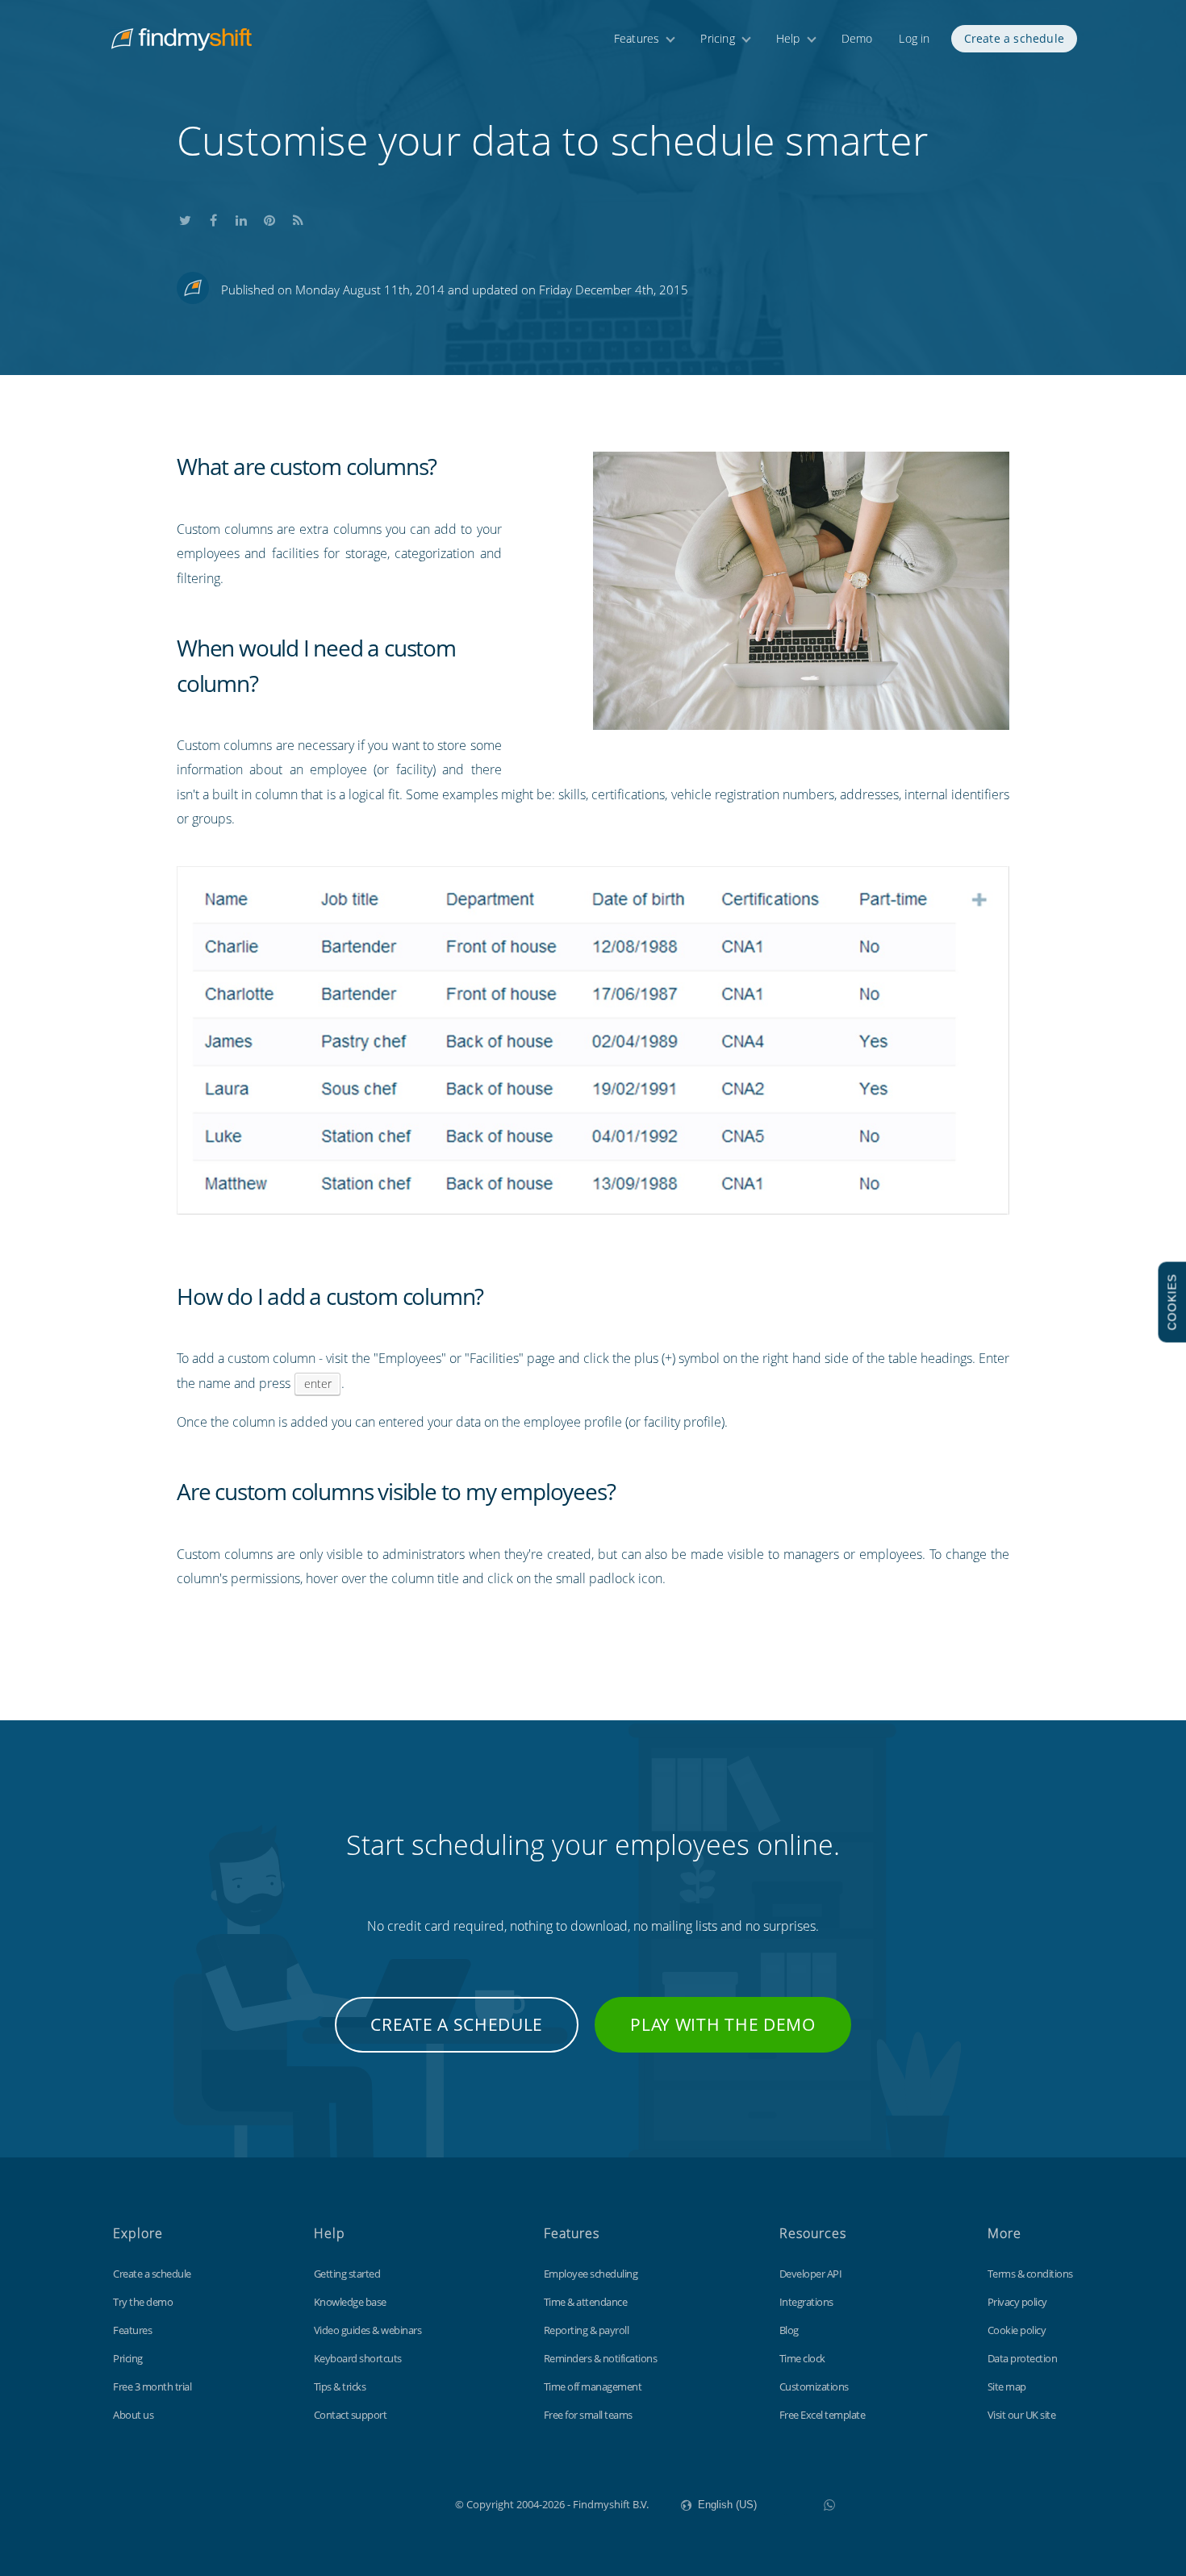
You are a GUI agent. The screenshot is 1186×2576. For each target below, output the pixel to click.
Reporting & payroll (587, 2330)
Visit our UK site (1022, 2415)
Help (788, 38)
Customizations (814, 2386)
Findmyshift (374, 2503)
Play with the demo (723, 2024)
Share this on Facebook (213, 217)
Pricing (717, 38)
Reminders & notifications (601, 2358)
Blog (789, 2330)
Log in (914, 38)
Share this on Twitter (185, 217)
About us (133, 2415)
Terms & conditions (1030, 2274)
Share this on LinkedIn (241, 217)
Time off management (593, 2386)
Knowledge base (350, 2302)
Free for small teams (588, 2415)
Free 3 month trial (152, 2386)
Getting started (347, 2274)
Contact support (351, 2415)
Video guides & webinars (368, 2330)
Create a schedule (1014, 38)
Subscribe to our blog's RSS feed (298, 217)
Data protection (1023, 2358)
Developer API (811, 2274)
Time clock (802, 2358)
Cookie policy (1017, 2330)
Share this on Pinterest (269, 217)
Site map (1007, 2386)
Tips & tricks (340, 2386)
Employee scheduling (591, 2274)
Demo (857, 38)
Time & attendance (586, 2302)
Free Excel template (823, 2415)
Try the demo (143, 2302)
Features (637, 38)
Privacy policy (1017, 2302)
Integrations (806, 2302)
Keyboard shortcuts (358, 2358)
